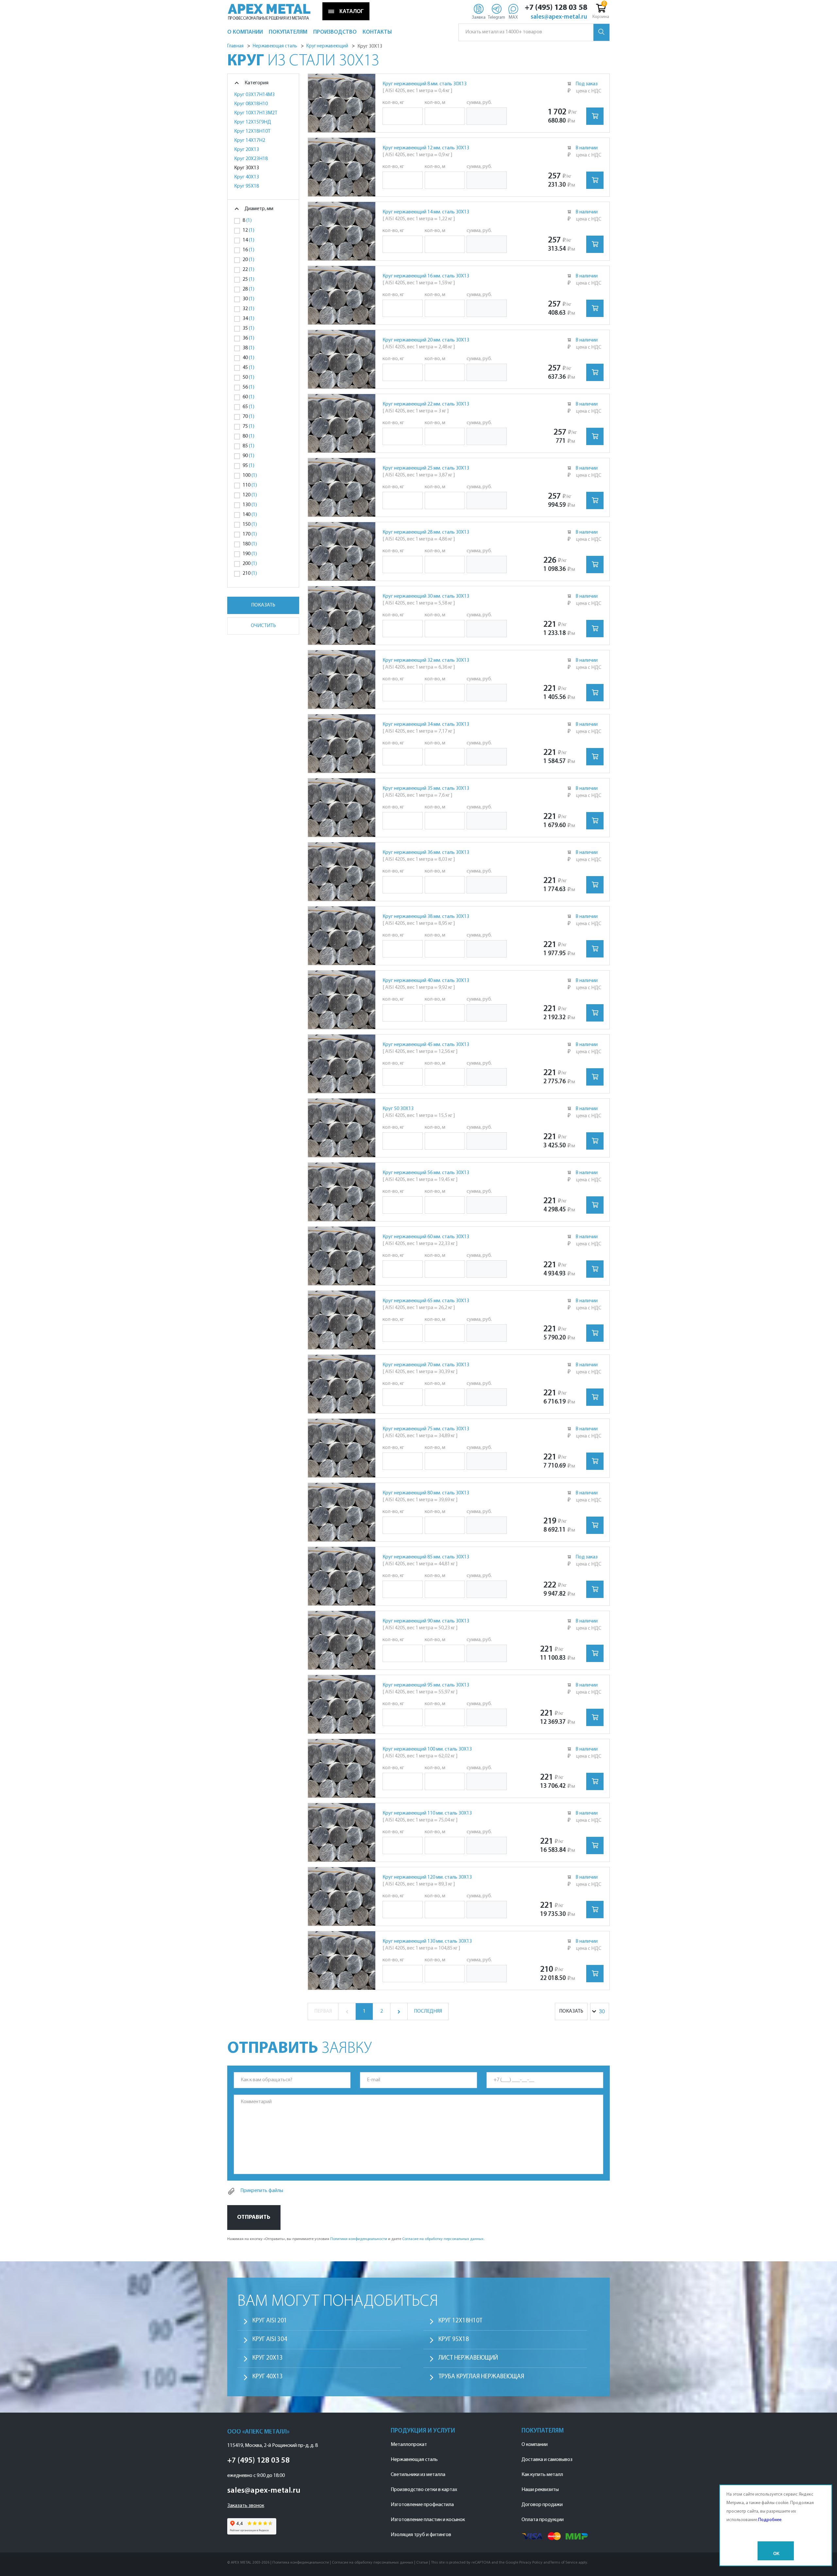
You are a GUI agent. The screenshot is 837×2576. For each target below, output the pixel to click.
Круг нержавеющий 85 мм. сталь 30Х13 (426, 1557)
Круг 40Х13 (247, 177)
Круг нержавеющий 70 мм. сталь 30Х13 (426, 1365)
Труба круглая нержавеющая (481, 2377)
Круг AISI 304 (270, 2340)
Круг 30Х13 (247, 168)
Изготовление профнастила (422, 2505)
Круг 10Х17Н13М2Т (256, 113)
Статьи (422, 2563)
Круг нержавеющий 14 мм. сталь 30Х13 (426, 212)
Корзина (601, 17)
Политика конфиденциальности (301, 2563)
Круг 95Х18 (247, 186)
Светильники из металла (418, 2475)
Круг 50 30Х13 (398, 1109)
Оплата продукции (543, 2520)
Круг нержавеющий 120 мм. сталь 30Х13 (427, 1877)
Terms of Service (564, 2563)
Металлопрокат (409, 2445)
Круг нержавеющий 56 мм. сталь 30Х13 (426, 1173)
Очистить (263, 626)
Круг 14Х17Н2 (250, 141)
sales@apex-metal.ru (559, 17)
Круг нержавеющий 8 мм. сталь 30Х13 (425, 84)
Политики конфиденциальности (359, 2239)
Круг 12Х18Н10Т (252, 131)
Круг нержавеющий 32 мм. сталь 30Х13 (426, 660)
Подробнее (770, 2520)
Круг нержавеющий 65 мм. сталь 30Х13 (426, 1301)
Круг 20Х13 (247, 150)
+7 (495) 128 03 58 (556, 8)
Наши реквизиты (540, 2490)
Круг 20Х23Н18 (251, 159)
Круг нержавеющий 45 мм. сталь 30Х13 (426, 1045)
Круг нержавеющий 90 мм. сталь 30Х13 (426, 1621)
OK (776, 2554)
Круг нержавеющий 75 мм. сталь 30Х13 (426, 1429)
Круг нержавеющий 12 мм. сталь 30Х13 (426, 148)
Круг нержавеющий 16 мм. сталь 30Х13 (426, 276)
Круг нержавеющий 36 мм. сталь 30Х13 (426, 853)
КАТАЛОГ (351, 11)
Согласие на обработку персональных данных (443, 2239)
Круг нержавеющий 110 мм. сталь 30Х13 (427, 1813)
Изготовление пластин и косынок (428, 2520)
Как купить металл (542, 2475)
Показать (263, 605)
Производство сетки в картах (424, 2490)
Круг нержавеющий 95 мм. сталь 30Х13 (426, 1685)
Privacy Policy (531, 2563)
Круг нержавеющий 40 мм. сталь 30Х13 (426, 981)
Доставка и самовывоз (547, 2460)
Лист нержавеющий (468, 2358)
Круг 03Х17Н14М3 (254, 95)
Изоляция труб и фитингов (421, 2535)
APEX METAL (269, 9)
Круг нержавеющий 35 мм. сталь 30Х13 (426, 789)
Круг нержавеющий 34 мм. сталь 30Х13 (426, 724)
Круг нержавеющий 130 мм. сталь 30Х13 (427, 1941)
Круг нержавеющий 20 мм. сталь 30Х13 (426, 340)
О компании (535, 2445)
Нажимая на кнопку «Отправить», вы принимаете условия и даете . (356, 2239)
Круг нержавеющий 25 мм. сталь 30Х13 (426, 468)
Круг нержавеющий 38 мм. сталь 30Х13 (426, 917)
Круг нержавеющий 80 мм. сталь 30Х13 (426, 1493)
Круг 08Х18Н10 (251, 104)
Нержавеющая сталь (414, 2460)
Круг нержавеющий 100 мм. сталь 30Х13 (427, 1749)
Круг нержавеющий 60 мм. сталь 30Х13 (426, 1237)
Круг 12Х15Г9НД (253, 122)
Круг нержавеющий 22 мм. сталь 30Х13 (426, 404)
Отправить (254, 2217)
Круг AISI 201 (270, 2321)
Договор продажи (542, 2505)
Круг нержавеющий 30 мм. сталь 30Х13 (426, 596)
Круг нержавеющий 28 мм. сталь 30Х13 (426, 532)
